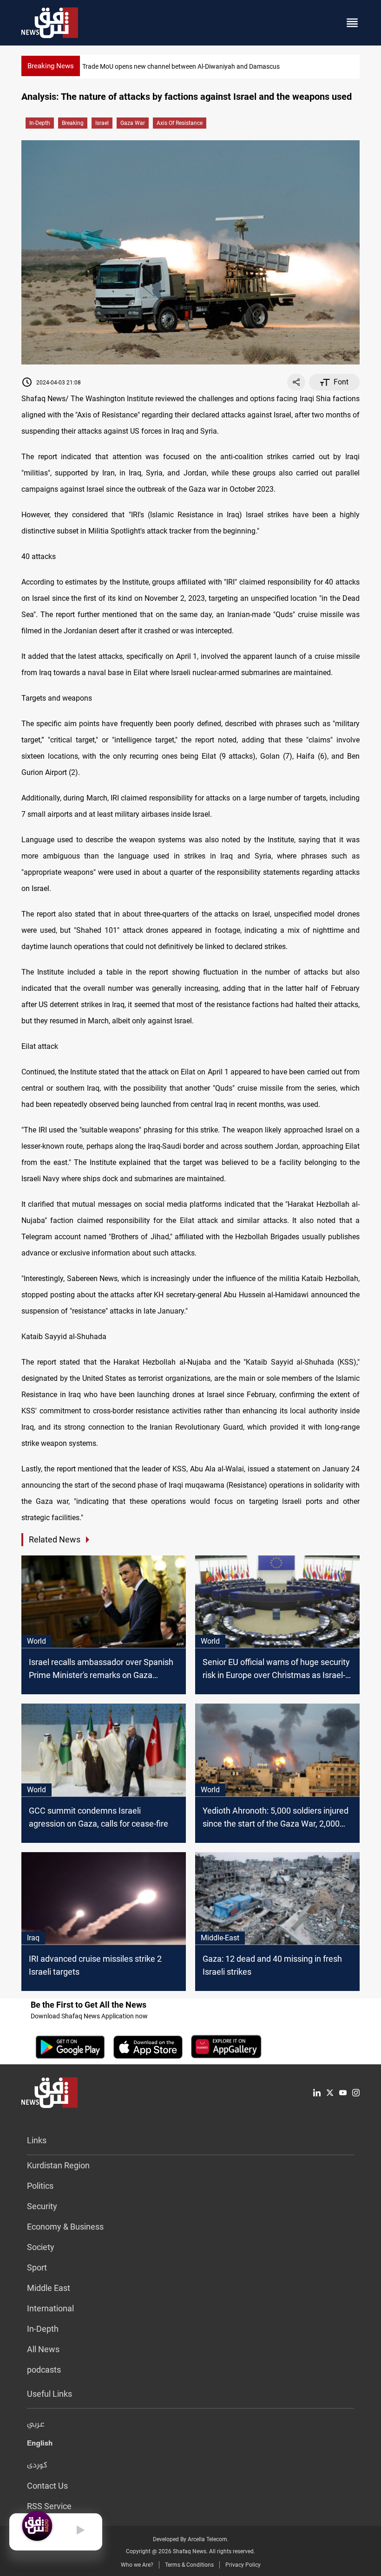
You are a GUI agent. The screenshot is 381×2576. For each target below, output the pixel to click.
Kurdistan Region (58, 2165)
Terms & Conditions (189, 2565)
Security (42, 2206)
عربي (36, 2425)
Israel (102, 123)
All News (43, 2349)
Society (41, 2247)
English (40, 2445)
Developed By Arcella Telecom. (191, 2539)
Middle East (49, 2288)
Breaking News (51, 66)
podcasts (44, 2370)
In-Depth (40, 123)
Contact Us (47, 2486)
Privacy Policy (243, 2565)
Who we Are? (137, 2565)
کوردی (37, 2465)
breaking (73, 123)
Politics (40, 2186)
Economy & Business (65, 2227)
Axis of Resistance (180, 123)
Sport (37, 2267)
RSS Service (49, 2506)
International (50, 2308)
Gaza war (133, 123)
